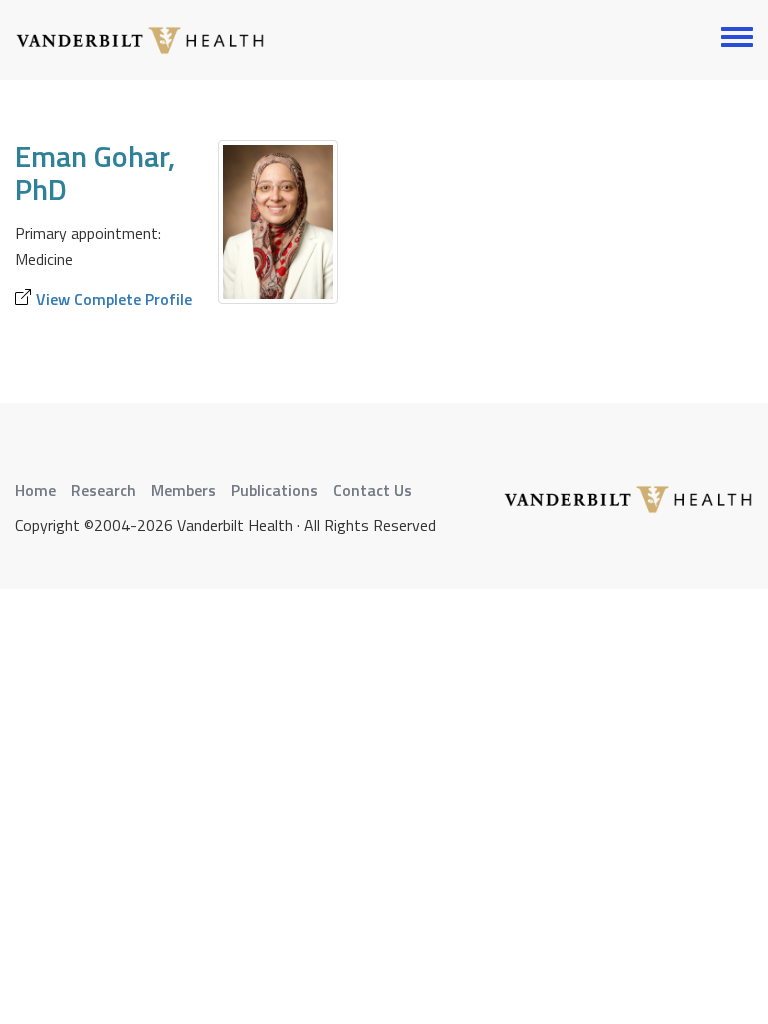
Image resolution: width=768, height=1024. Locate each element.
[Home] (140, 40)
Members (183, 490)
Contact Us (372, 490)
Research (103, 490)
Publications (274, 490)
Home (35, 490)
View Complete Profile (114, 299)
